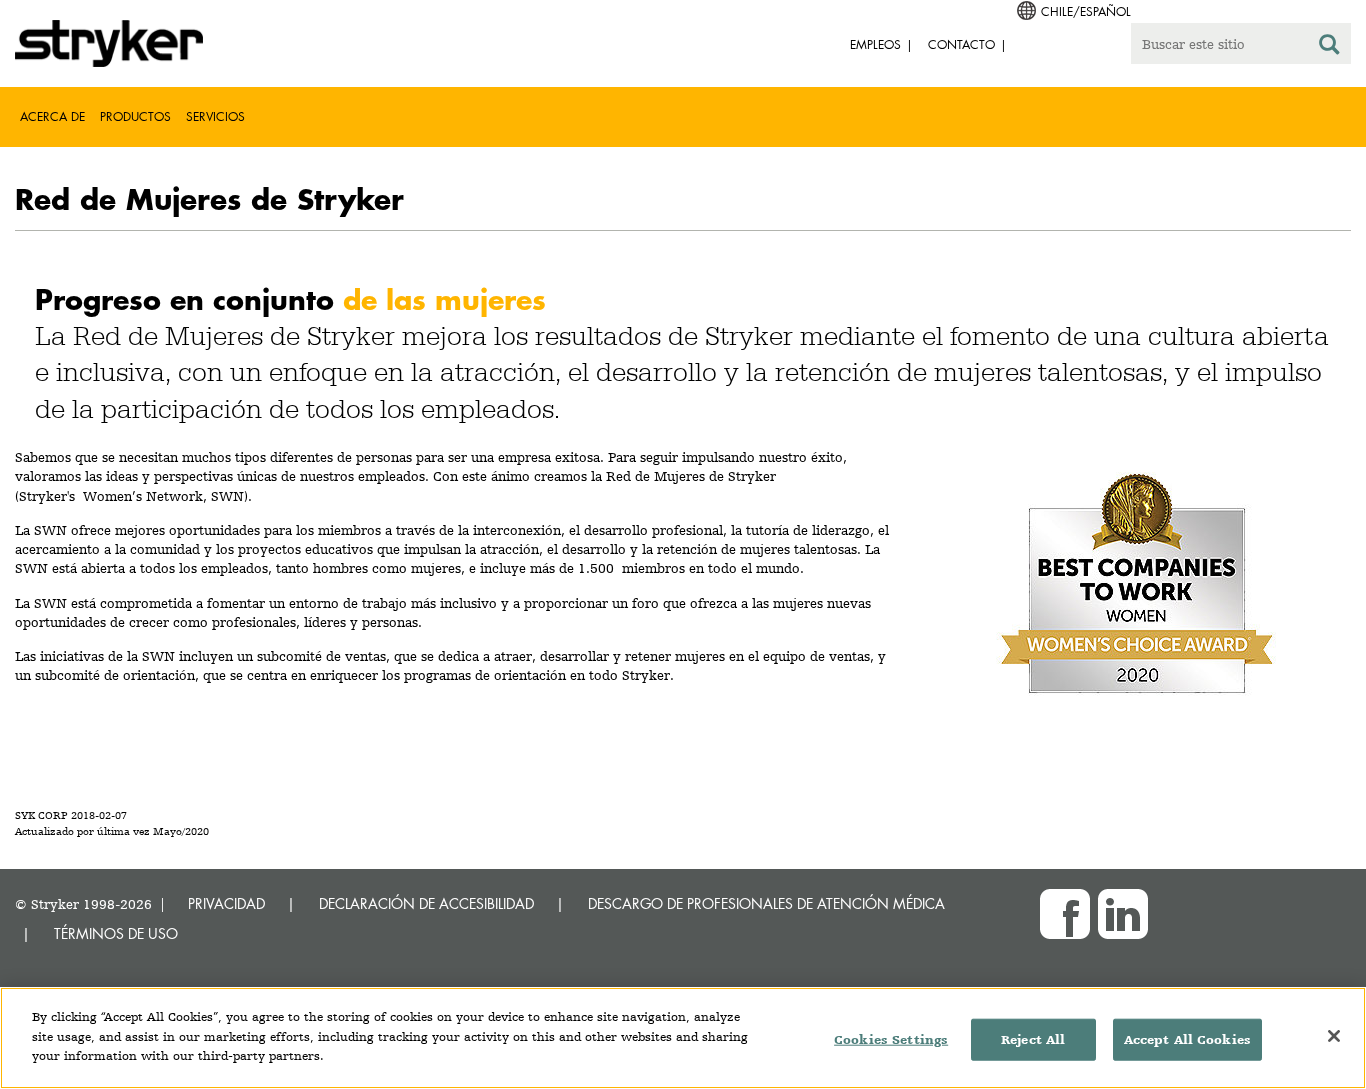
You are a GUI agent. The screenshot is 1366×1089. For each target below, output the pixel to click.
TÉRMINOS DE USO (116, 933)
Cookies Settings (891, 1039)
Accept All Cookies (1187, 1039)
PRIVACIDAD (226, 903)
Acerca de (52, 116)
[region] (683, 1038)
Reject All (1033, 1039)
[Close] (1334, 1036)
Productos (135, 116)
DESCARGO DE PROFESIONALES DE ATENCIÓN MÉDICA (766, 903)
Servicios (215, 116)
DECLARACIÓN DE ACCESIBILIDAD (426, 903)
